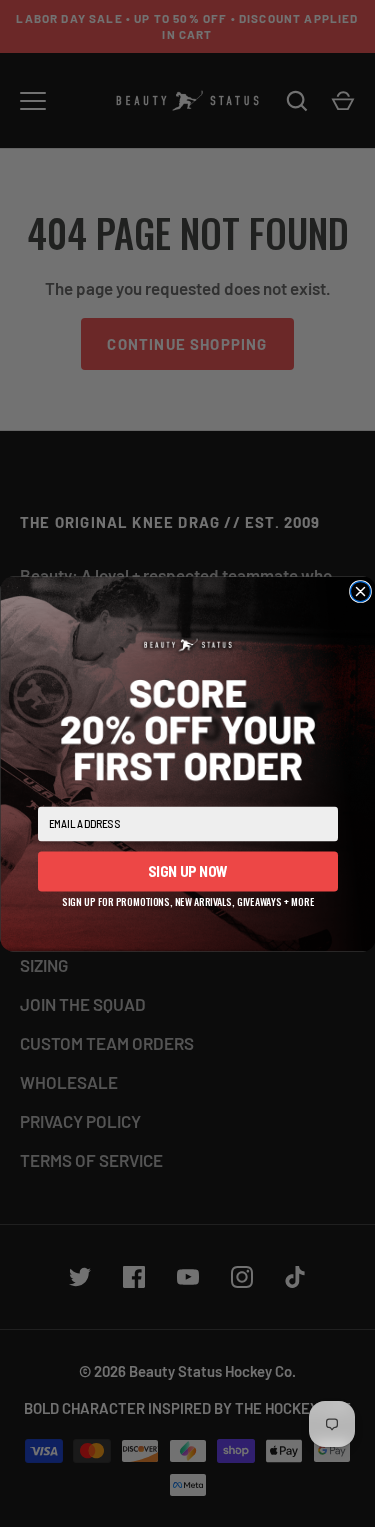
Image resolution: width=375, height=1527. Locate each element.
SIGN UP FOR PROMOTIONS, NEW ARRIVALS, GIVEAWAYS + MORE (188, 899)
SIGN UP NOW (188, 871)
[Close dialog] (360, 591)
